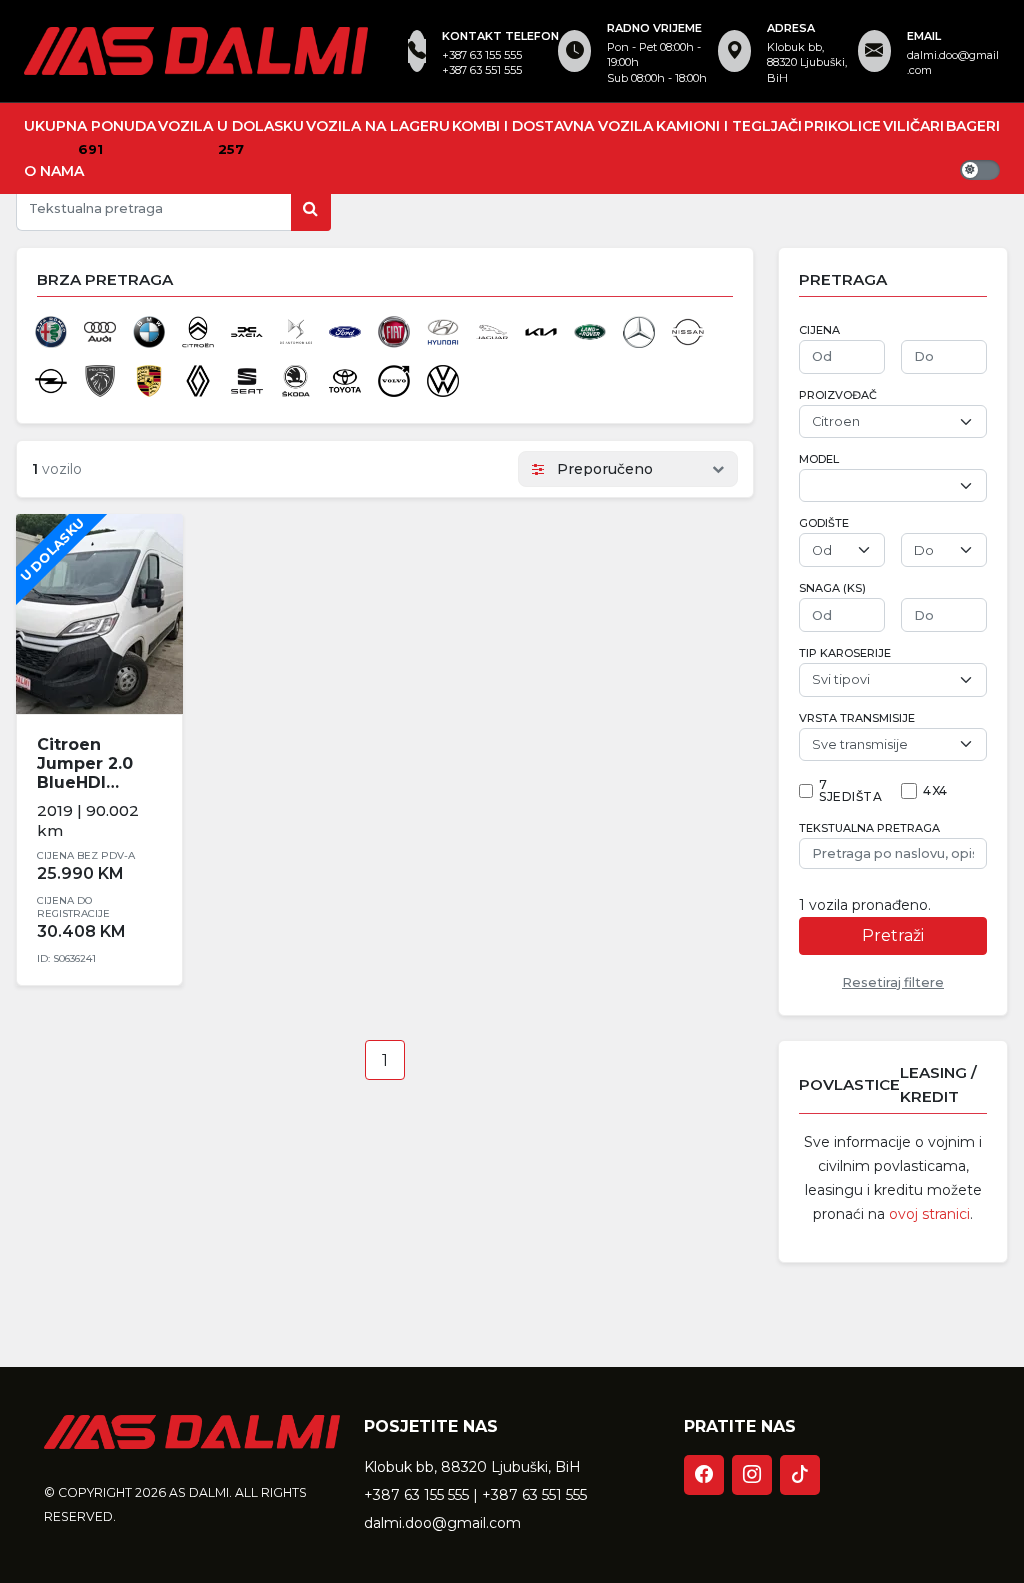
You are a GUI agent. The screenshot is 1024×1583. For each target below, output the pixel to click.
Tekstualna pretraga (869, 828)
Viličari (913, 126)
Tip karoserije (845, 653)
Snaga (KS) (832, 588)
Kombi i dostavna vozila (552, 126)
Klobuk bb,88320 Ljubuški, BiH (807, 62)
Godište (824, 523)
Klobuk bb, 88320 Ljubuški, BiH (472, 1467)
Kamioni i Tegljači (729, 126)
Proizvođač (838, 395)
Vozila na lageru (378, 126)
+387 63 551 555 (482, 70)
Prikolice (842, 126)
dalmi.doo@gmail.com (953, 62)
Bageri (973, 126)
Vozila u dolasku (231, 126)
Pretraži (893, 935)
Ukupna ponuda (90, 126)
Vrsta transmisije (857, 718)
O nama (54, 171)
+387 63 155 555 (482, 55)
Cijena (819, 330)
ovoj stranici (929, 1214)
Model (819, 459)
